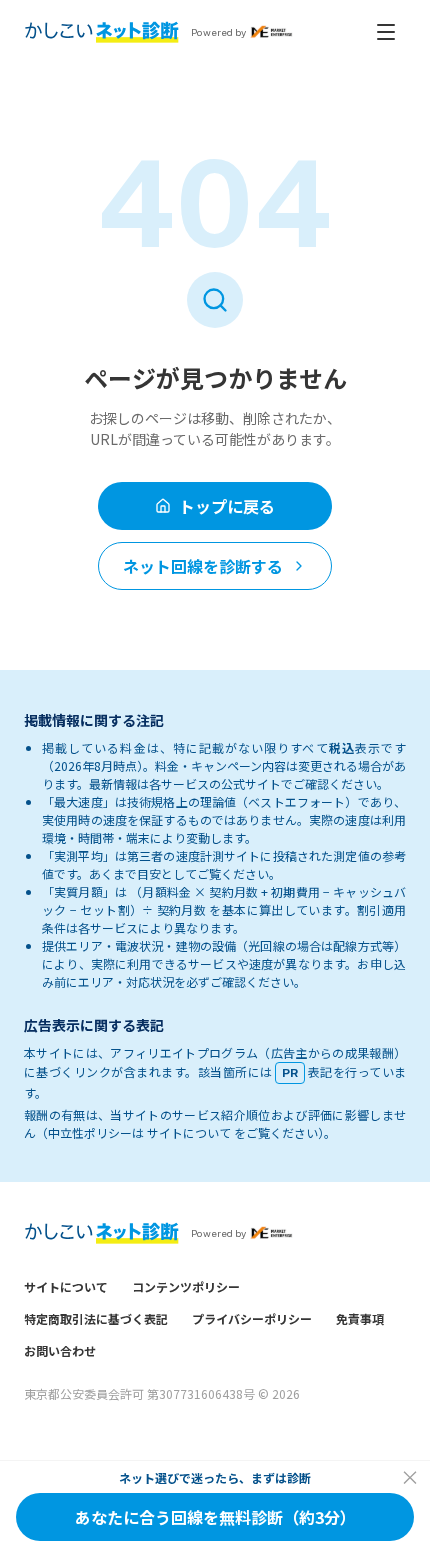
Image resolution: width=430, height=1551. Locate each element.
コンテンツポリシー (186, 1286)
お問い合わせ (60, 1350)
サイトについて (66, 1286)
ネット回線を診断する (203, 566)
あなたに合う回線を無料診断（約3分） (215, 1517)
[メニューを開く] (386, 32)
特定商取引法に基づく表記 (96, 1318)
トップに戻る (227, 506)
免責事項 (360, 1318)
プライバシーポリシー (252, 1318)
